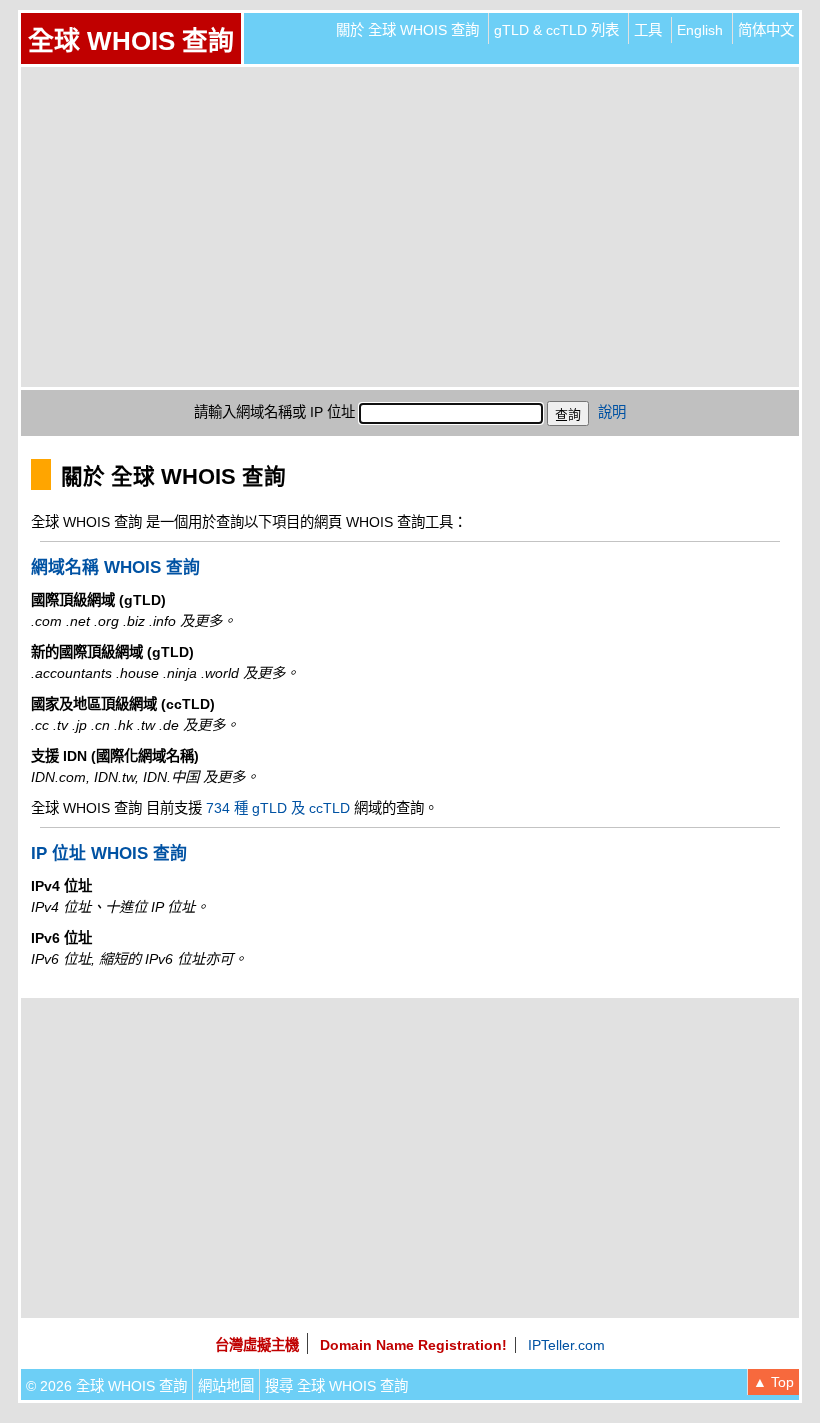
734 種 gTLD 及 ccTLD (278, 808)
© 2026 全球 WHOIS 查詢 (106, 1386)
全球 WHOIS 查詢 (131, 41)
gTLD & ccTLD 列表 (556, 30)
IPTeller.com (566, 1345)
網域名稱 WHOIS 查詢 (115, 567)
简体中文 (766, 30)
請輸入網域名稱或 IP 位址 (274, 412)
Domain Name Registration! (413, 1345)
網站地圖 (226, 1386)
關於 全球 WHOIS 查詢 (407, 30)
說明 (612, 412)
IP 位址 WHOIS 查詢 (109, 853)
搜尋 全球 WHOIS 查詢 (336, 1386)
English (700, 30)
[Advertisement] (410, 227)
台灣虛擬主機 (257, 1345)
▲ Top (773, 1382)
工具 (648, 30)
